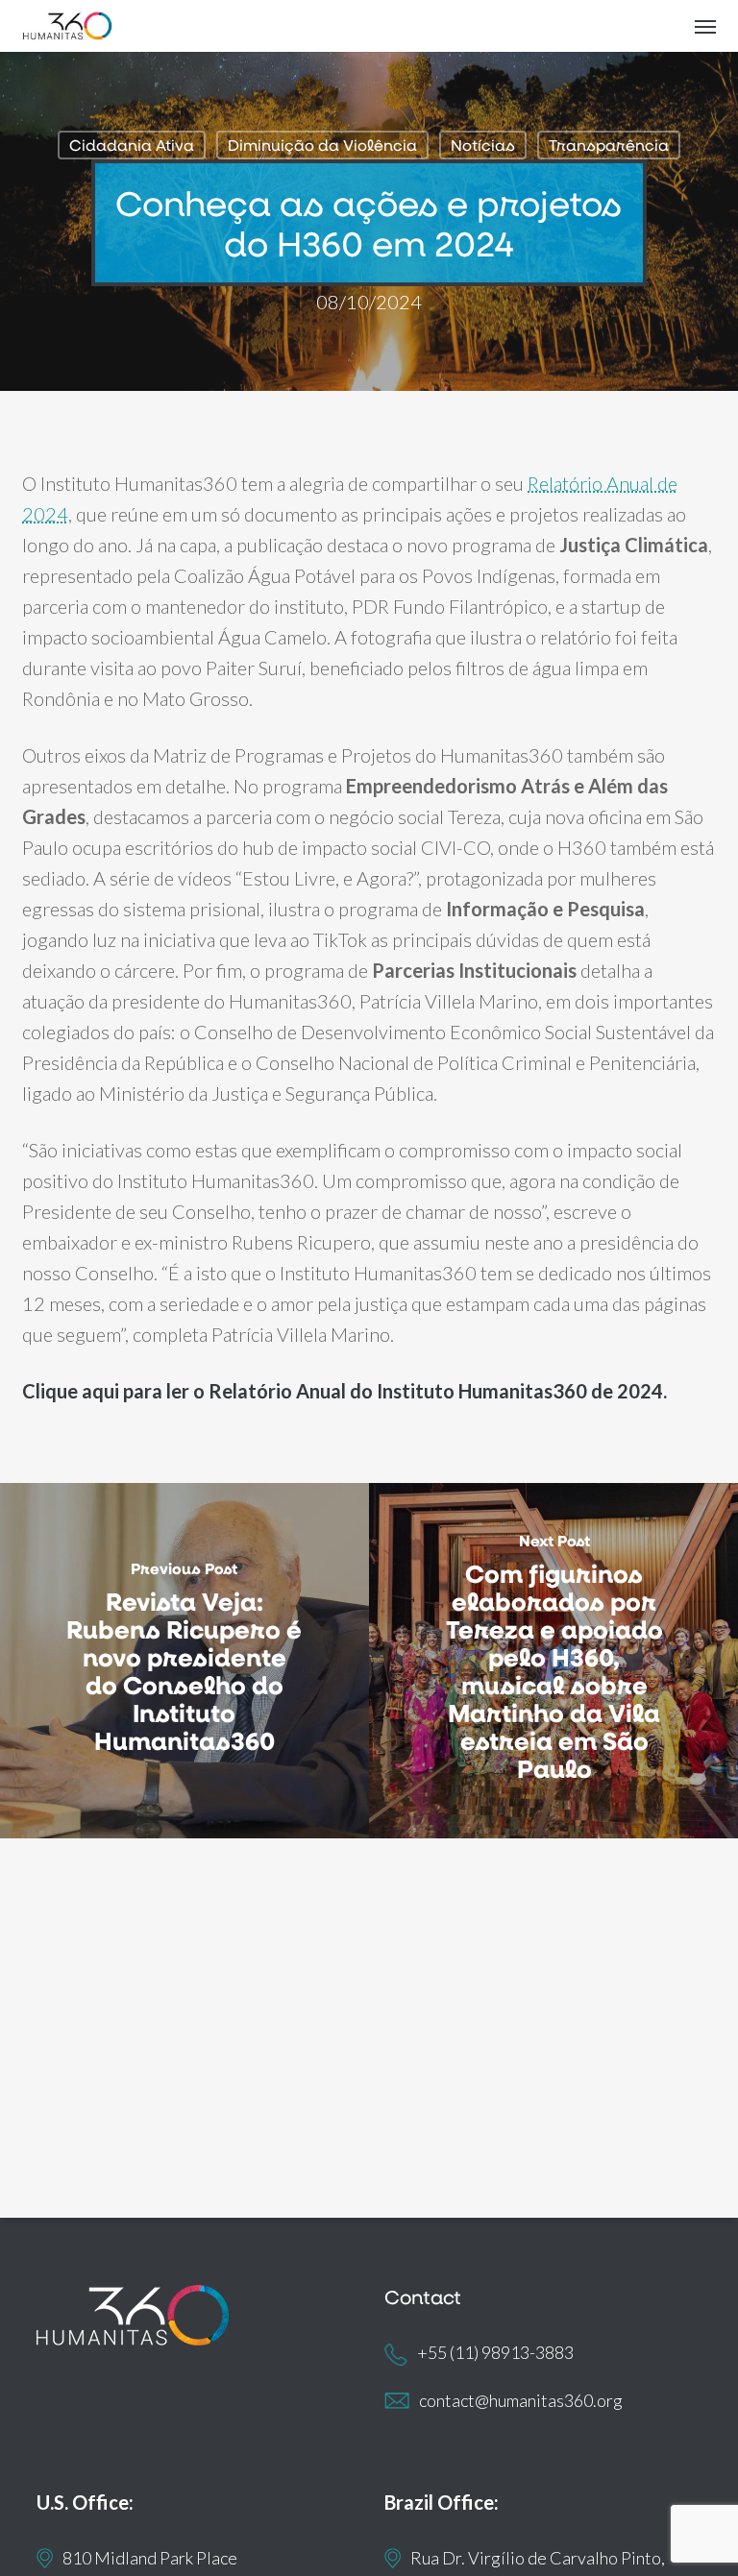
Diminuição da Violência (322, 145)
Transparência (609, 145)
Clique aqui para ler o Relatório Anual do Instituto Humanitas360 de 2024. (344, 1391)
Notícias (483, 145)
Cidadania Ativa (132, 145)
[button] (705, 26)
